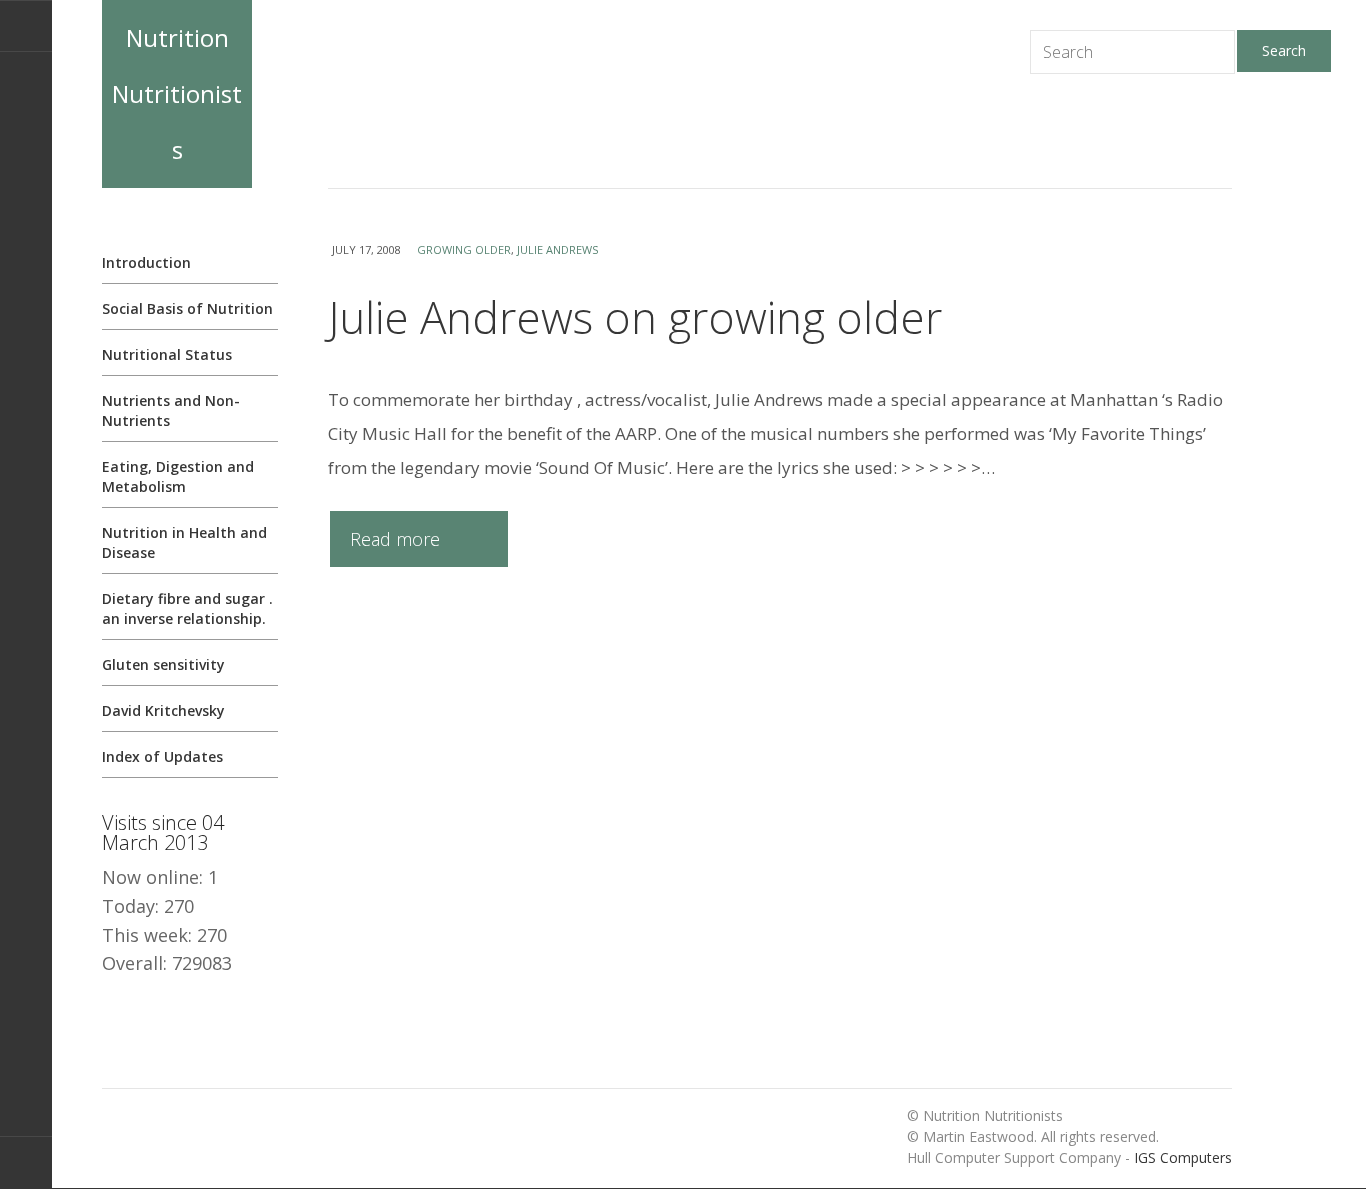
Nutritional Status (167, 354)
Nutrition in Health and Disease (184, 542)
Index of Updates (162, 756)
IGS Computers (1183, 1157)
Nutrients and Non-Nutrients (171, 410)
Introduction (146, 262)
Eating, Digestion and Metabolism (178, 476)
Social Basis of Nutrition (187, 308)
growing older (464, 249)
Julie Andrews (557, 249)
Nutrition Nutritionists (177, 93)
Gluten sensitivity (163, 664)
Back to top (26, 1162)
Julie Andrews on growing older (635, 317)
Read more (395, 539)
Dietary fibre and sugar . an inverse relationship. (187, 608)
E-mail (26, 26)
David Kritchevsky (163, 710)
